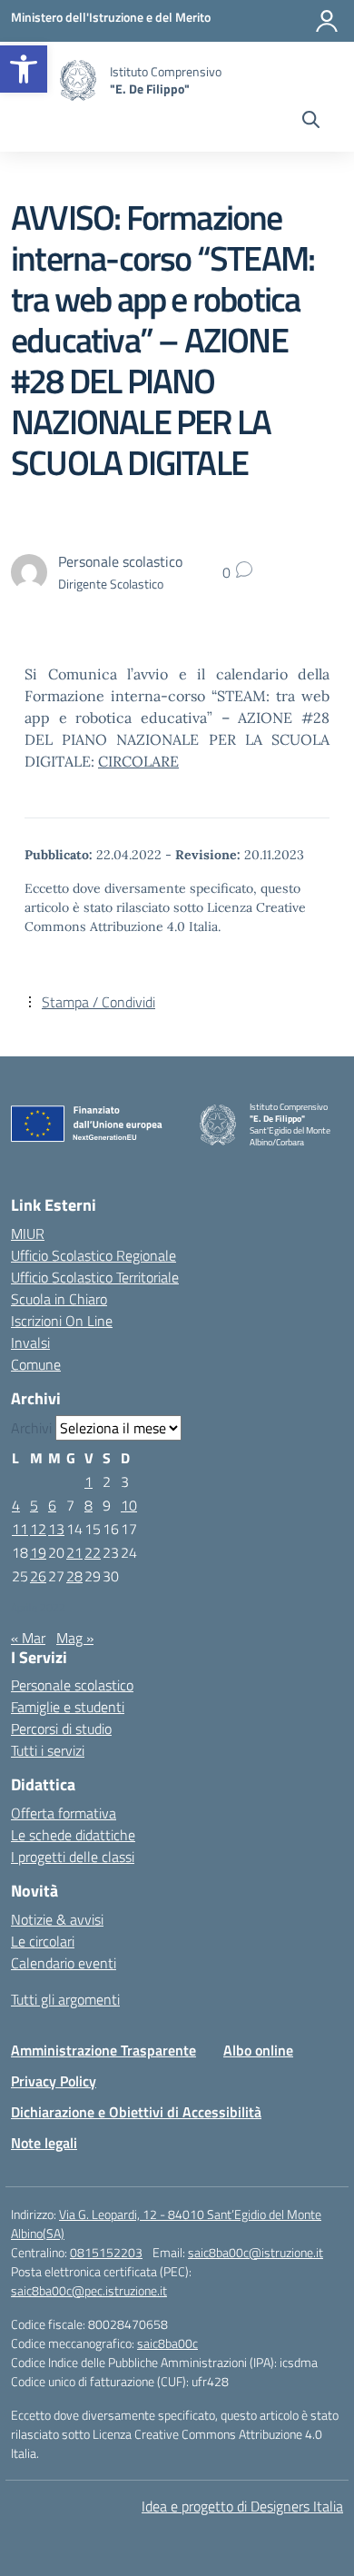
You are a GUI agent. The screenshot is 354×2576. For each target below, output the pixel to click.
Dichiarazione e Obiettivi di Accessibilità (136, 2112)
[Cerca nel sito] (311, 122)
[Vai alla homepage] (78, 80)
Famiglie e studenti (68, 1707)
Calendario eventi (64, 1963)
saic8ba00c (167, 2343)
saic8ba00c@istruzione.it (256, 2252)
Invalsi (30, 1342)
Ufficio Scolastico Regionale (93, 1255)
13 (56, 1529)
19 (38, 1552)
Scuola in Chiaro (59, 1299)
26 (38, 1576)
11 (20, 1529)
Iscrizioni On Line (62, 1321)
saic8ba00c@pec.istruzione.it (89, 2290)
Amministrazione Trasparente (103, 2050)
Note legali (44, 2143)
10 (129, 1505)
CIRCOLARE (138, 761)
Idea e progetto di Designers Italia (242, 2506)
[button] (24, 69)
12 (38, 1529)
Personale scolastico (72, 1685)
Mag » (75, 1638)
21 (74, 1552)
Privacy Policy (54, 2081)
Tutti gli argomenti (65, 1999)
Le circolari (43, 1941)
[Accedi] (327, 21)
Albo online (258, 2050)
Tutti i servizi (48, 1750)
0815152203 (106, 2252)
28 (74, 1576)
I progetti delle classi (73, 1857)
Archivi (31, 1428)
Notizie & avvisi (57, 1919)
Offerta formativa (64, 1813)
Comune (36, 1364)
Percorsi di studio (61, 1729)
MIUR (28, 1234)
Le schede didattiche (73, 1835)
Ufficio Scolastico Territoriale (95, 1277)
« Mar (28, 1638)
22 (93, 1552)
